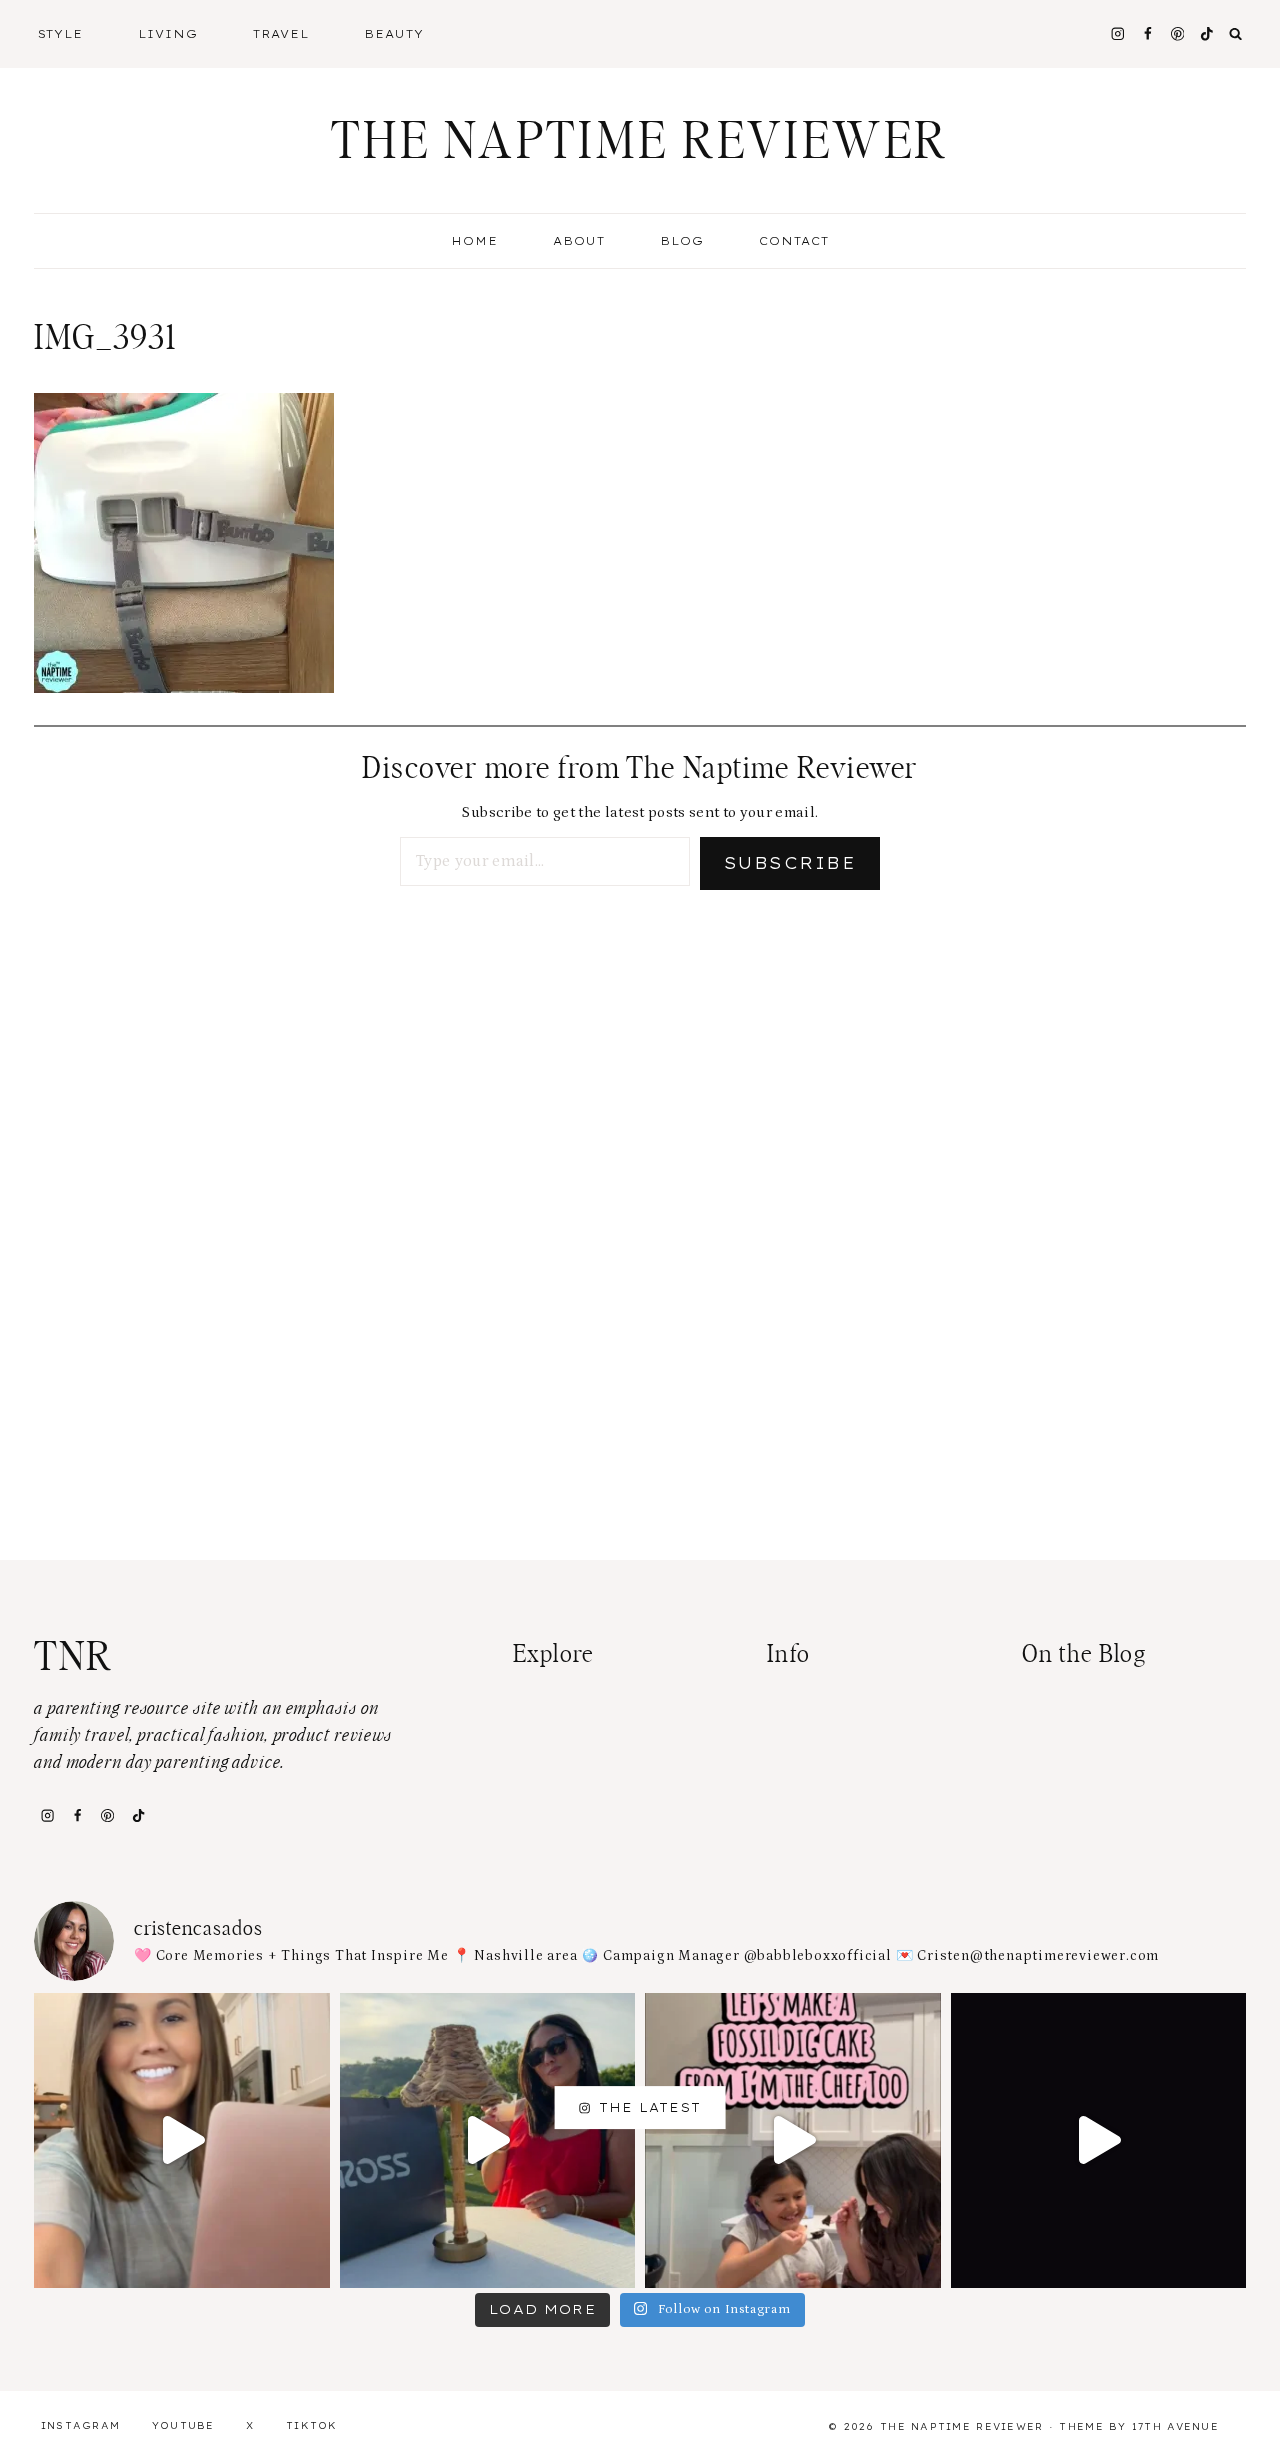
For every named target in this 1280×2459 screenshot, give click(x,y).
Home (474, 241)
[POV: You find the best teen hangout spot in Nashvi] (1099, 2141)
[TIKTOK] (1207, 33)
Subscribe (790, 863)
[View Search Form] (1236, 34)
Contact (794, 241)
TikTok (312, 2425)
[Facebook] (1147, 33)
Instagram (81, 2425)
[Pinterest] (1177, 33)
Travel (281, 34)
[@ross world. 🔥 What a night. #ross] (488, 2141)
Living (168, 34)
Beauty (394, 34)
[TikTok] (138, 1815)
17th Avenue (1175, 2426)
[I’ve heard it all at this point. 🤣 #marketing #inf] (182, 2141)
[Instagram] (1117, 33)
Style (61, 34)
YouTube (183, 2425)
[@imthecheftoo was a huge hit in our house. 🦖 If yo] (793, 2141)
